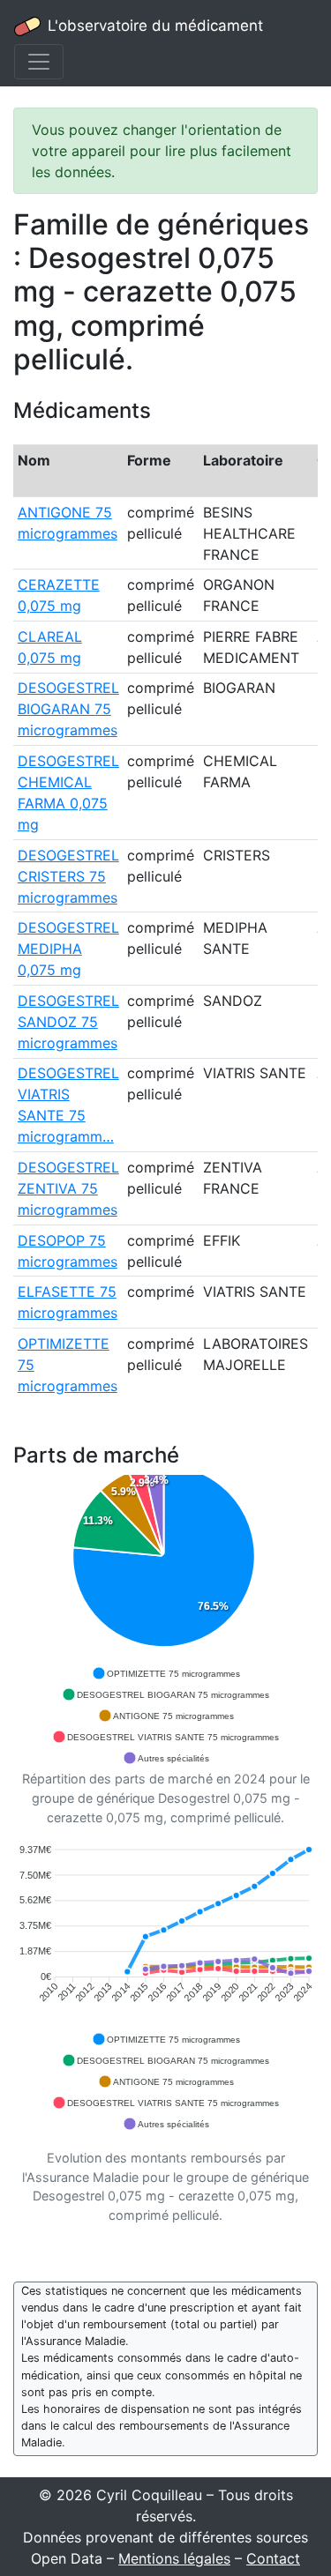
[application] (165, 1622)
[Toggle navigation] (39, 62)
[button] (166, 1673)
